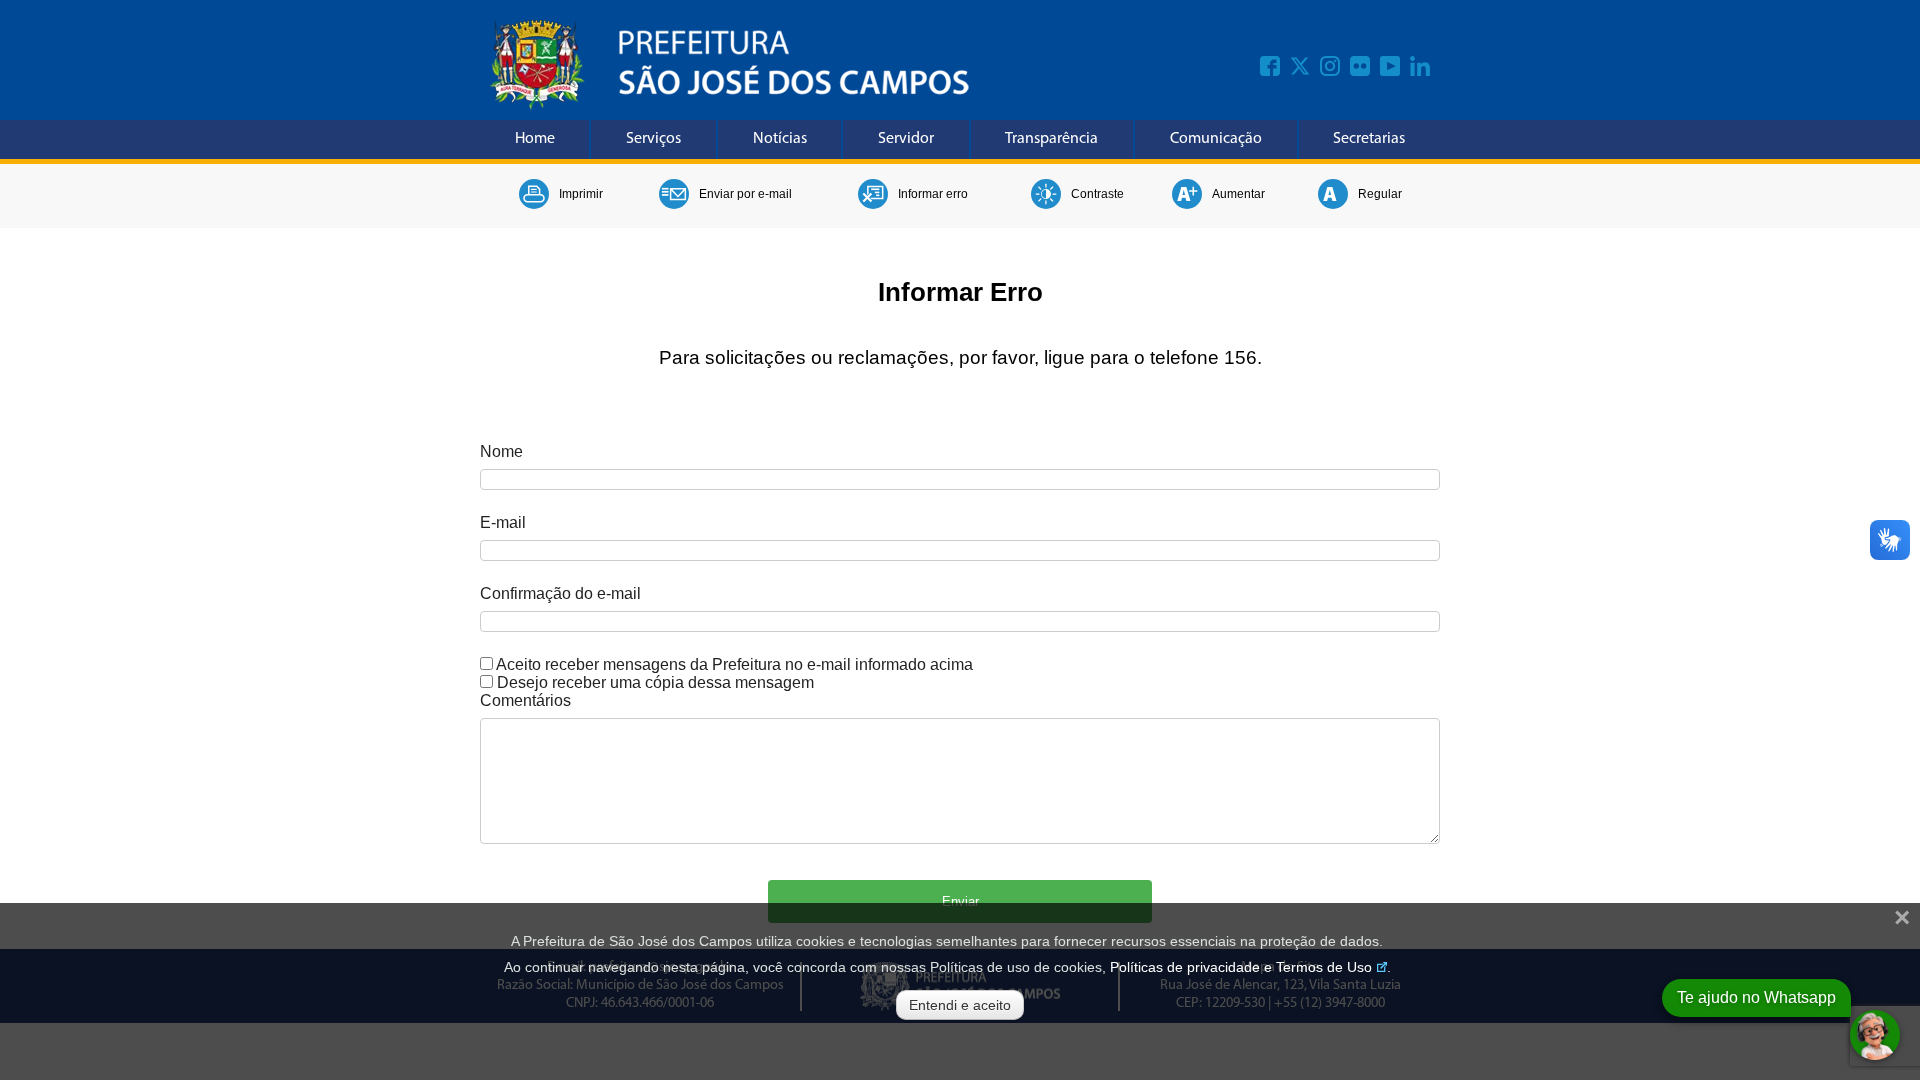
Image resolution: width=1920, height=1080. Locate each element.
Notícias (780, 139)
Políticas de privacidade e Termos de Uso (1241, 967)
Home (535, 139)
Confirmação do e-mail (560, 593)
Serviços (653, 139)
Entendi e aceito (960, 1005)
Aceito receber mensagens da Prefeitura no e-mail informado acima (734, 664)
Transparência (1051, 139)
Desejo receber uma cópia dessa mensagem (655, 682)
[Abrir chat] (1875, 1035)
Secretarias (1369, 139)
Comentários (525, 700)
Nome (501, 451)
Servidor (906, 139)
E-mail (503, 522)
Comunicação (1216, 139)
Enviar (960, 901)
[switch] (486, 663)
